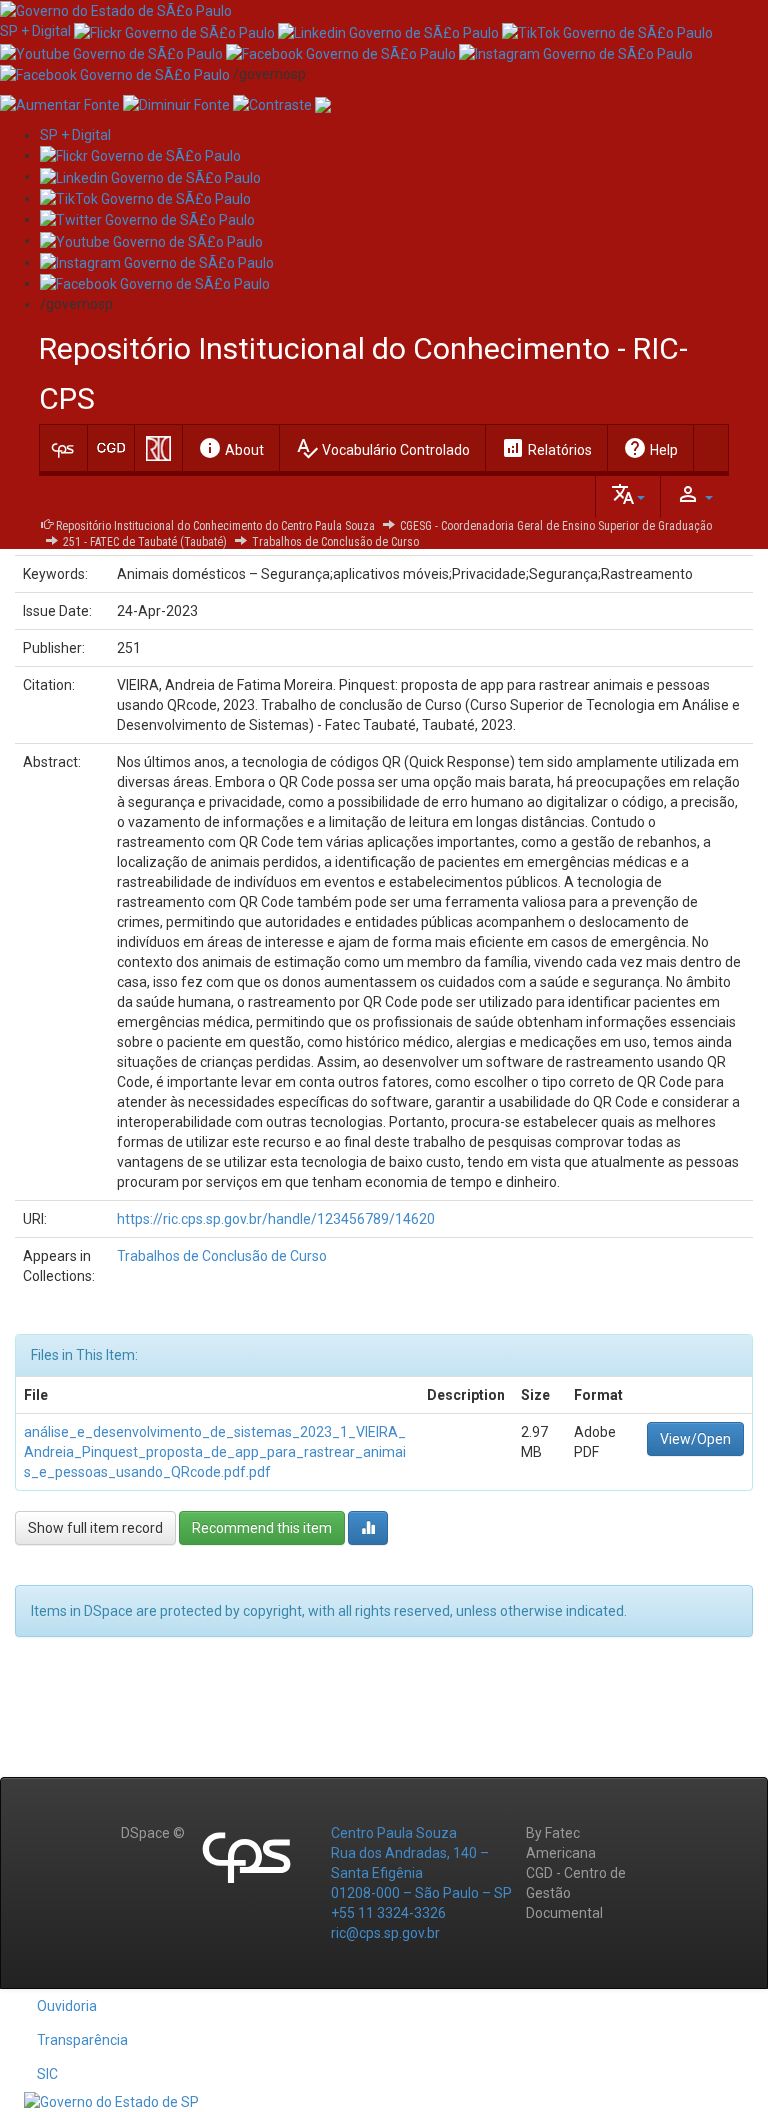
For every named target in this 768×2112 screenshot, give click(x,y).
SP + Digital (35, 31)
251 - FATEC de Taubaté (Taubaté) (145, 542)
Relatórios (546, 448)
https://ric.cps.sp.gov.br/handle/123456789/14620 (276, 1219)
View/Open (695, 1439)
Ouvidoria (67, 2006)
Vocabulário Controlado (382, 448)
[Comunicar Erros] (323, 104)
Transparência (82, 2040)
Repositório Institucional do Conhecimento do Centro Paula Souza (215, 526)
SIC (47, 2074)
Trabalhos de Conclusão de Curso (335, 542)
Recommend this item (262, 1528)
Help (650, 448)
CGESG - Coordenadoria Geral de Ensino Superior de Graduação (556, 526)
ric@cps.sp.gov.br (385, 1933)
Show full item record (95, 1528)
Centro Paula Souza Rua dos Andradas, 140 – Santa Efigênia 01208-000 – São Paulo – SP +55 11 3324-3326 (421, 1873)
